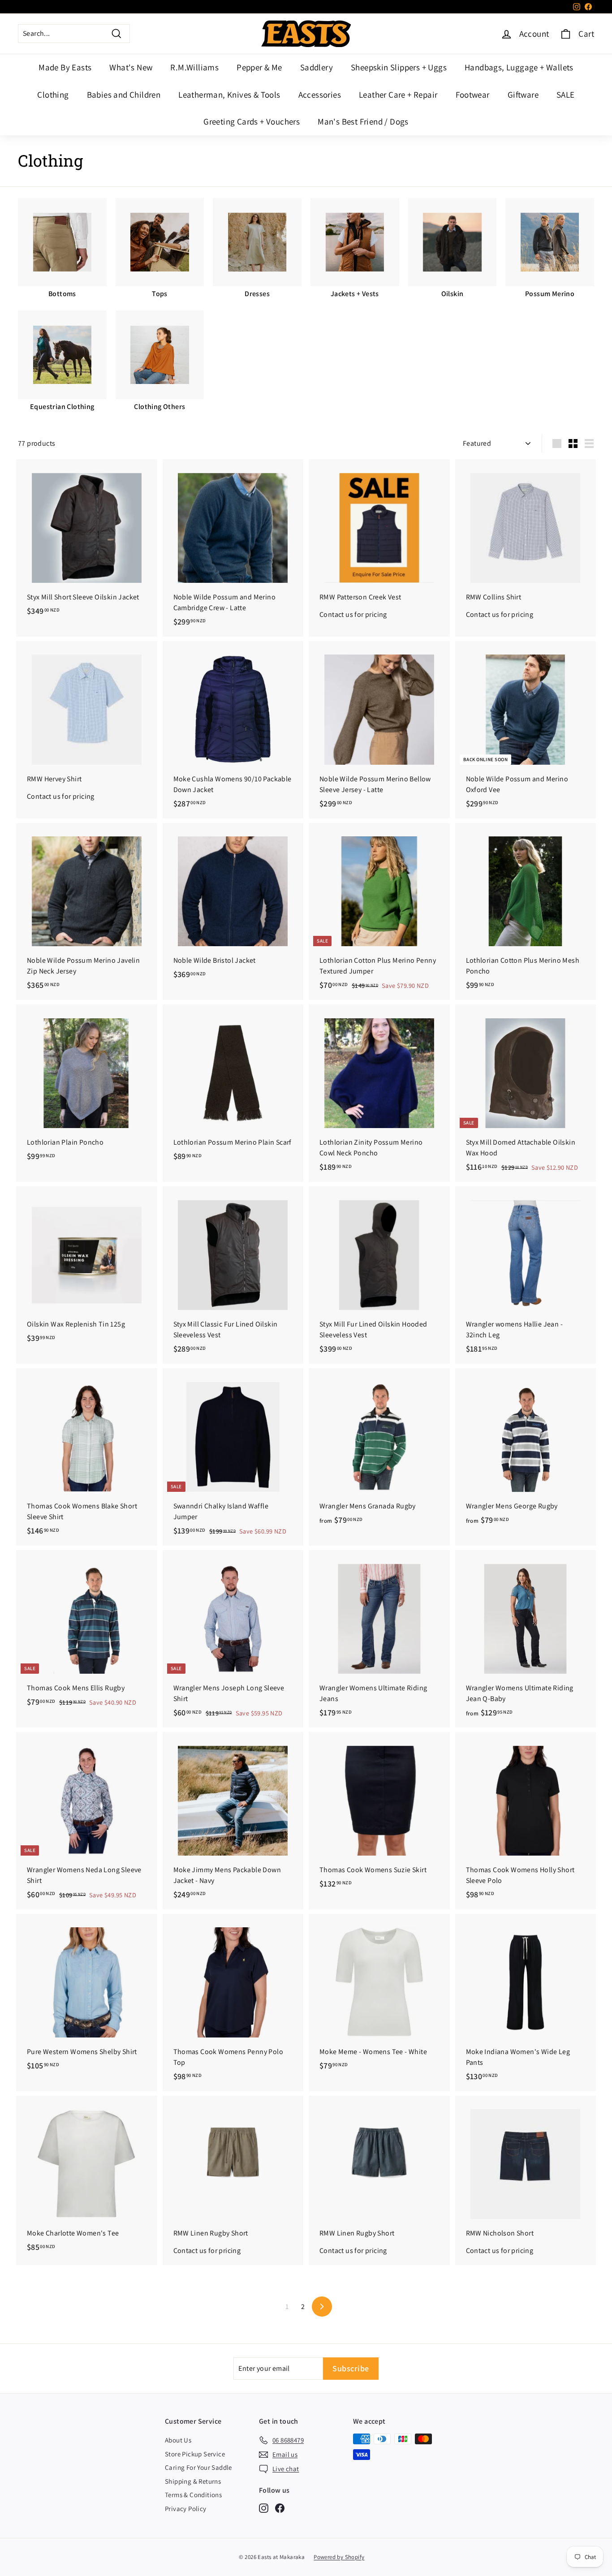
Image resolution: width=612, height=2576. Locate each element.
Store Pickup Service (195, 2454)
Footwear (473, 95)
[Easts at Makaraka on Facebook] (280, 2508)
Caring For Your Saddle (198, 2467)
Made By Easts (65, 67)
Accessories (320, 95)
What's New (131, 67)
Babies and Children (124, 95)
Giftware (523, 95)
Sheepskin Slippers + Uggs (399, 67)
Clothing (53, 95)
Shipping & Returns (193, 2481)
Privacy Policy (186, 2509)
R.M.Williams (194, 67)
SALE (566, 95)
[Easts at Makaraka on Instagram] (264, 2508)
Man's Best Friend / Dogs (363, 121)
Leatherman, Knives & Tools (229, 95)
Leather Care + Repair (398, 95)
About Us (178, 2440)
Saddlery (317, 67)
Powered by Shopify (339, 2557)
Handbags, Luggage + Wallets (519, 67)
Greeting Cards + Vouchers (252, 121)
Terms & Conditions (193, 2495)
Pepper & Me (259, 67)
